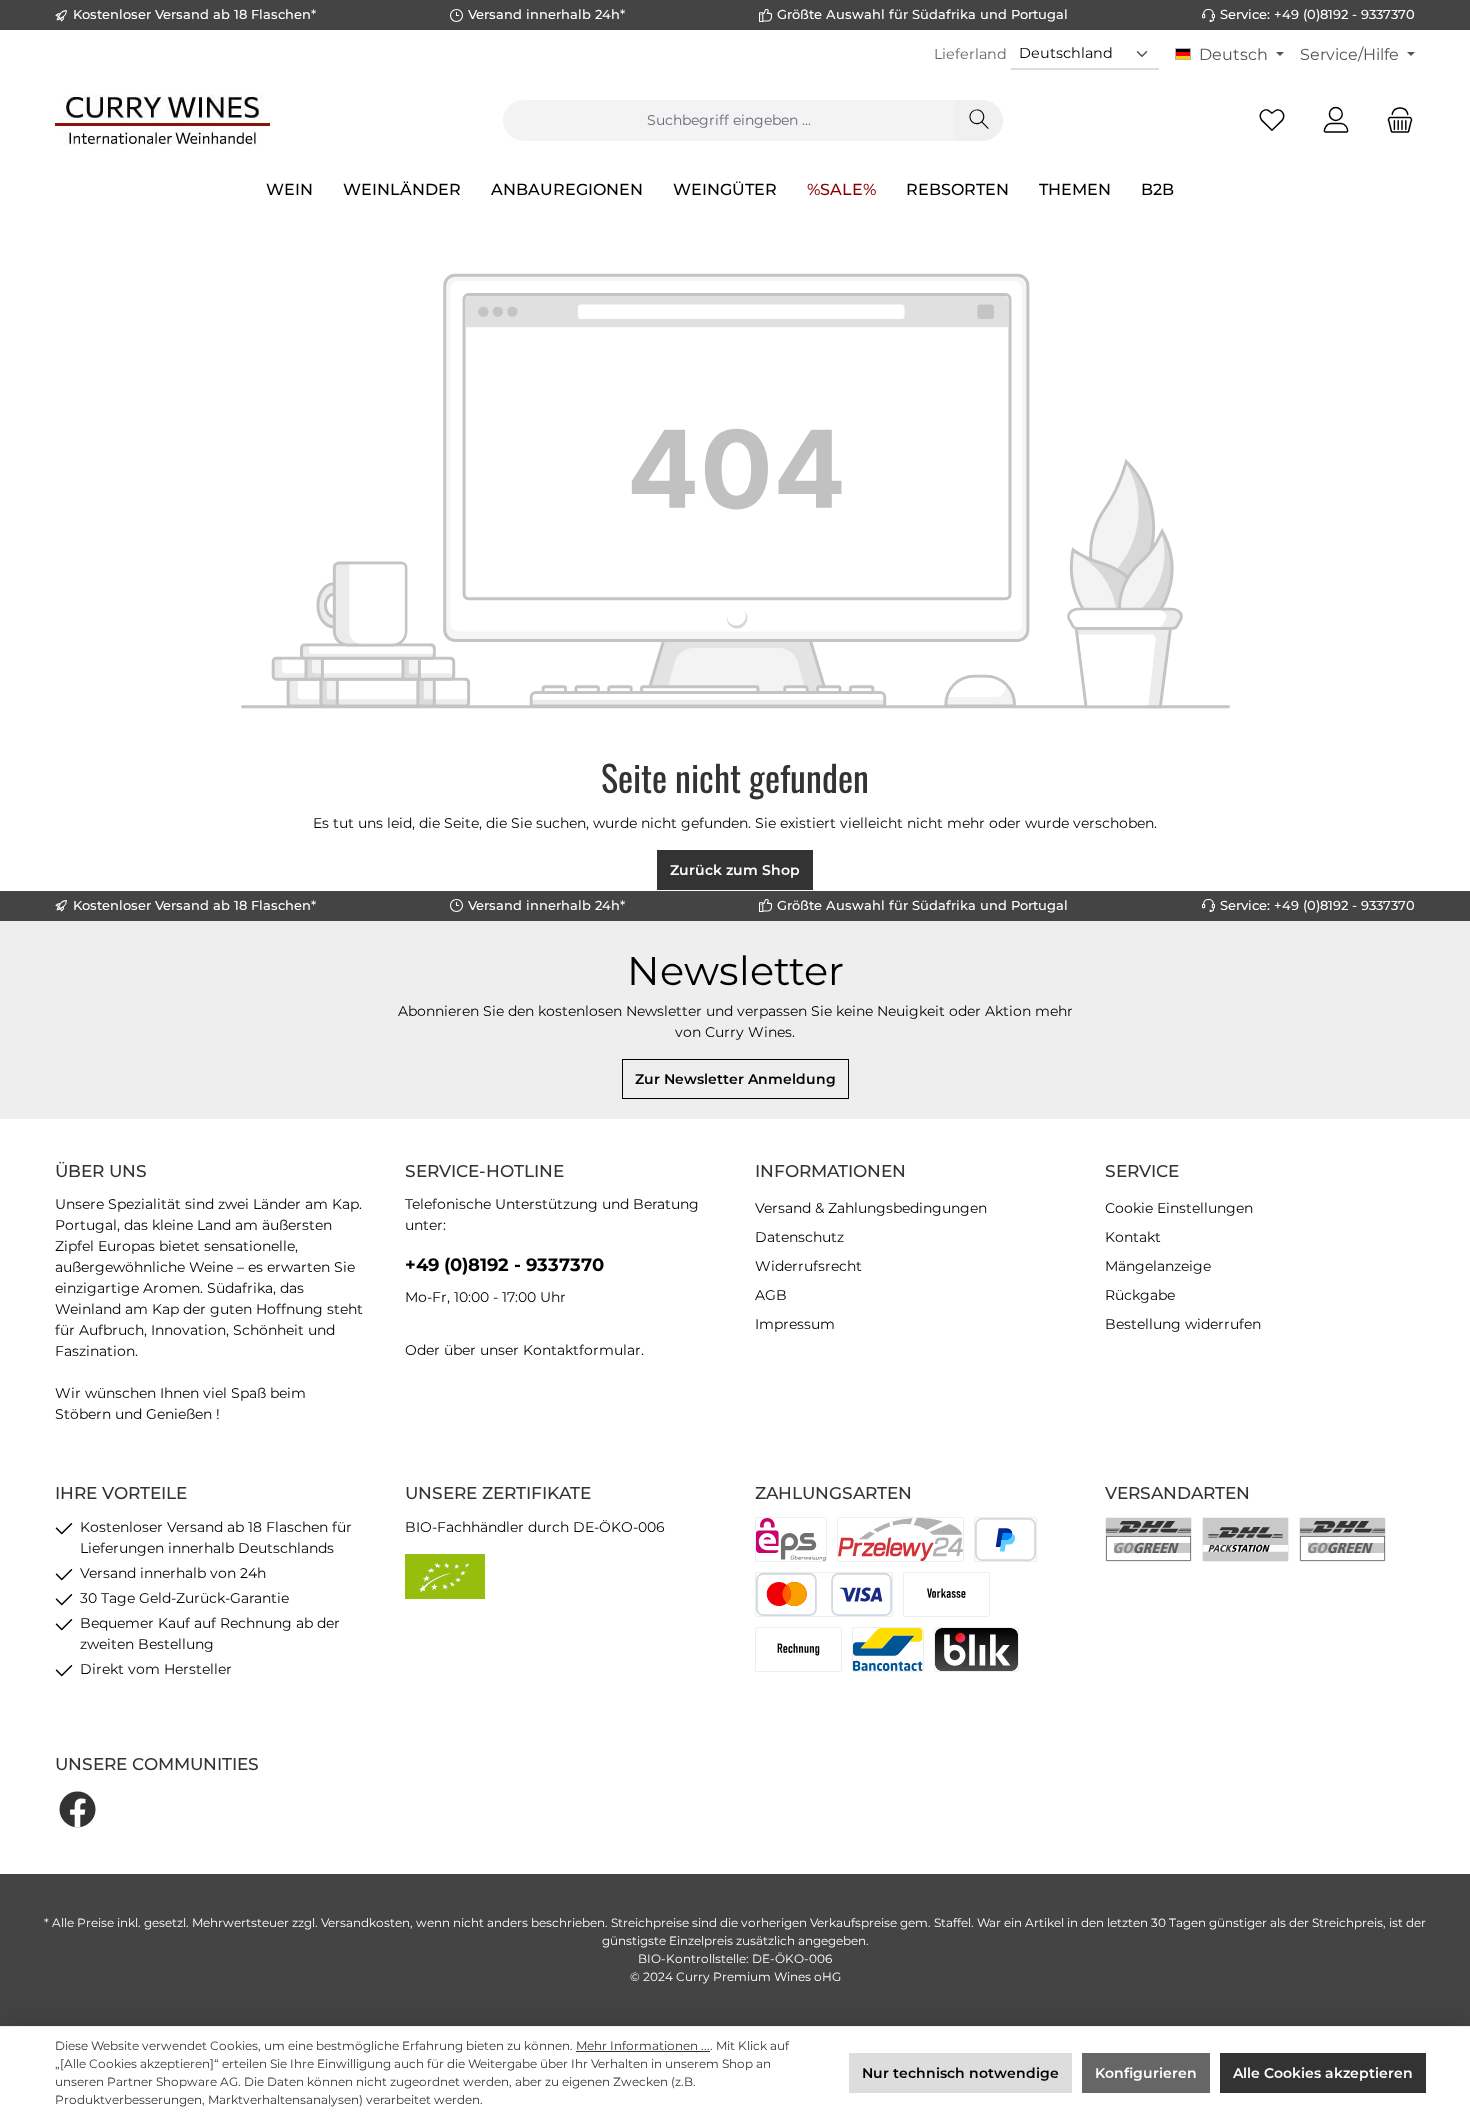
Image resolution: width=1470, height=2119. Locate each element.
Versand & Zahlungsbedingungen (871, 1208)
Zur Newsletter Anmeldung (735, 1079)
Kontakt (1133, 1237)
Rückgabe (1140, 1295)
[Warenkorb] (1394, 120)
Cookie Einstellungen (1179, 1208)
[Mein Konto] (1336, 120)
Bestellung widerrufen (1183, 1324)
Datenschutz (799, 1237)
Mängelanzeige (1158, 1266)
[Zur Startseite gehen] (162, 120)
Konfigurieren (1146, 2073)
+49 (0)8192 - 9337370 (504, 1265)
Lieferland (970, 54)
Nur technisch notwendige (960, 2073)
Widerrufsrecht (808, 1266)
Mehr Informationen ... (643, 2045)
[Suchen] (979, 120)
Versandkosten (365, 1922)
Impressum (795, 1324)
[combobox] (729, 120)
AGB (771, 1295)
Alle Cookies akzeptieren (1323, 2073)
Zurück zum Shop (735, 870)
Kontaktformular (582, 1350)
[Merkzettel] (1272, 120)
